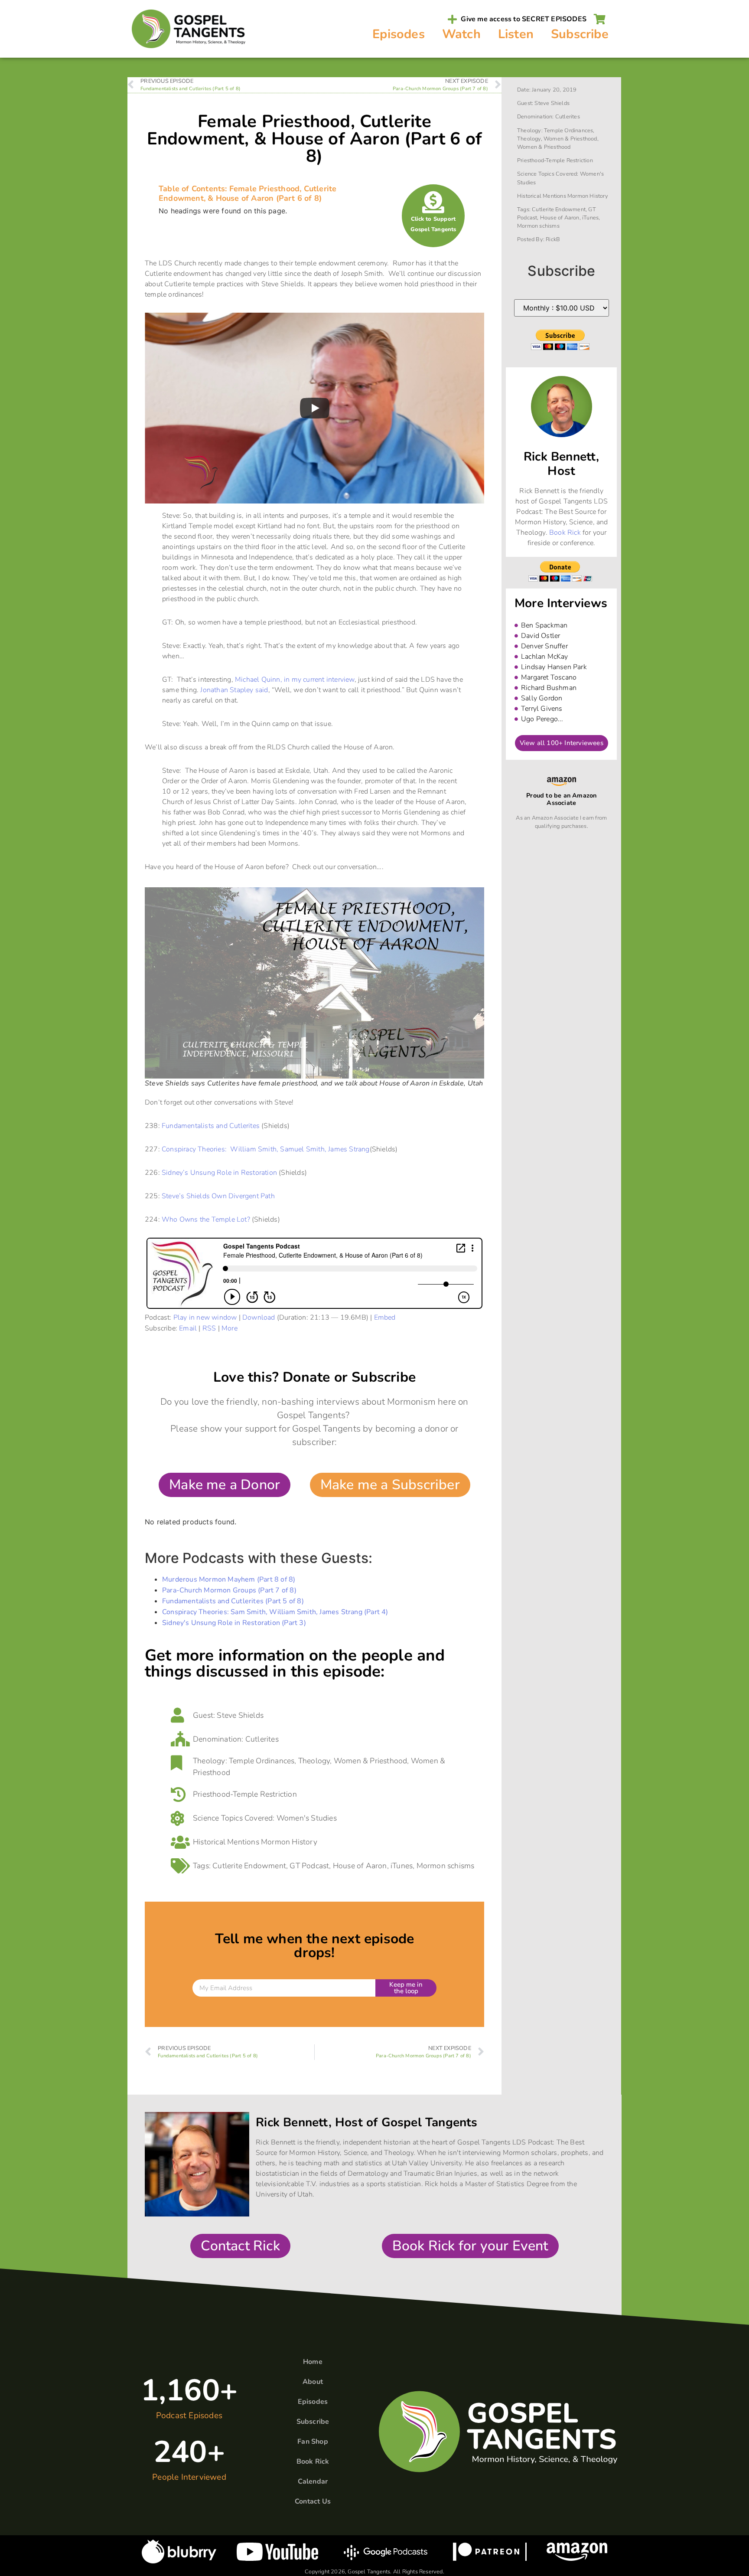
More (230, 1328)
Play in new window (205, 1317)
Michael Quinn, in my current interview (295, 680)
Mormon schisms (446, 1866)
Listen (516, 34)
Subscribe (580, 34)
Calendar (313, 2481)
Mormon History (289, 1842)
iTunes (402, 1866)
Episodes (399, 34)
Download (259, 1317)
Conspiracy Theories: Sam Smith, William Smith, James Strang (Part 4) (275, 1612)
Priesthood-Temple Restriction (245, 1794)
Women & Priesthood (371, 1761)
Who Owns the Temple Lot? (206, 1219)
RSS (209, 1328)
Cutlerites (262, 1739)
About (313, 2382)
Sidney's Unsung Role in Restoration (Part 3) (234, 1623)
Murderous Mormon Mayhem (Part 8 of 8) (229, 1579)
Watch (461, 34)
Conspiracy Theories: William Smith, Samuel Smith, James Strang (266, 1149)
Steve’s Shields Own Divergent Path (218, 1196)
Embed (385, 1317)
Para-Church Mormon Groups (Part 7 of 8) (229, 1590)
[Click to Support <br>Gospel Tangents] (433, 202)
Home (313, 2362)
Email (188, 1328)
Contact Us (313, 2501)
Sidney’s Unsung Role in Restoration (219, 1173)
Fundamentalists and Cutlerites (211, 1126)
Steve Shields (240, 1715)
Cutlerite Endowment (249, 1866)
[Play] (315, 408)
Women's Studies (307, 1818)
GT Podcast (309, 1866)
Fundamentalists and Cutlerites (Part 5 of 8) (233, 1601)
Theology (314, 1761)
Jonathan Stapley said (234, 690)
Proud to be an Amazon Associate (561, 799)
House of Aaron (360, 1866)
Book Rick (565, 533)
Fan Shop (313, 2442)
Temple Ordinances (262, 1761)
